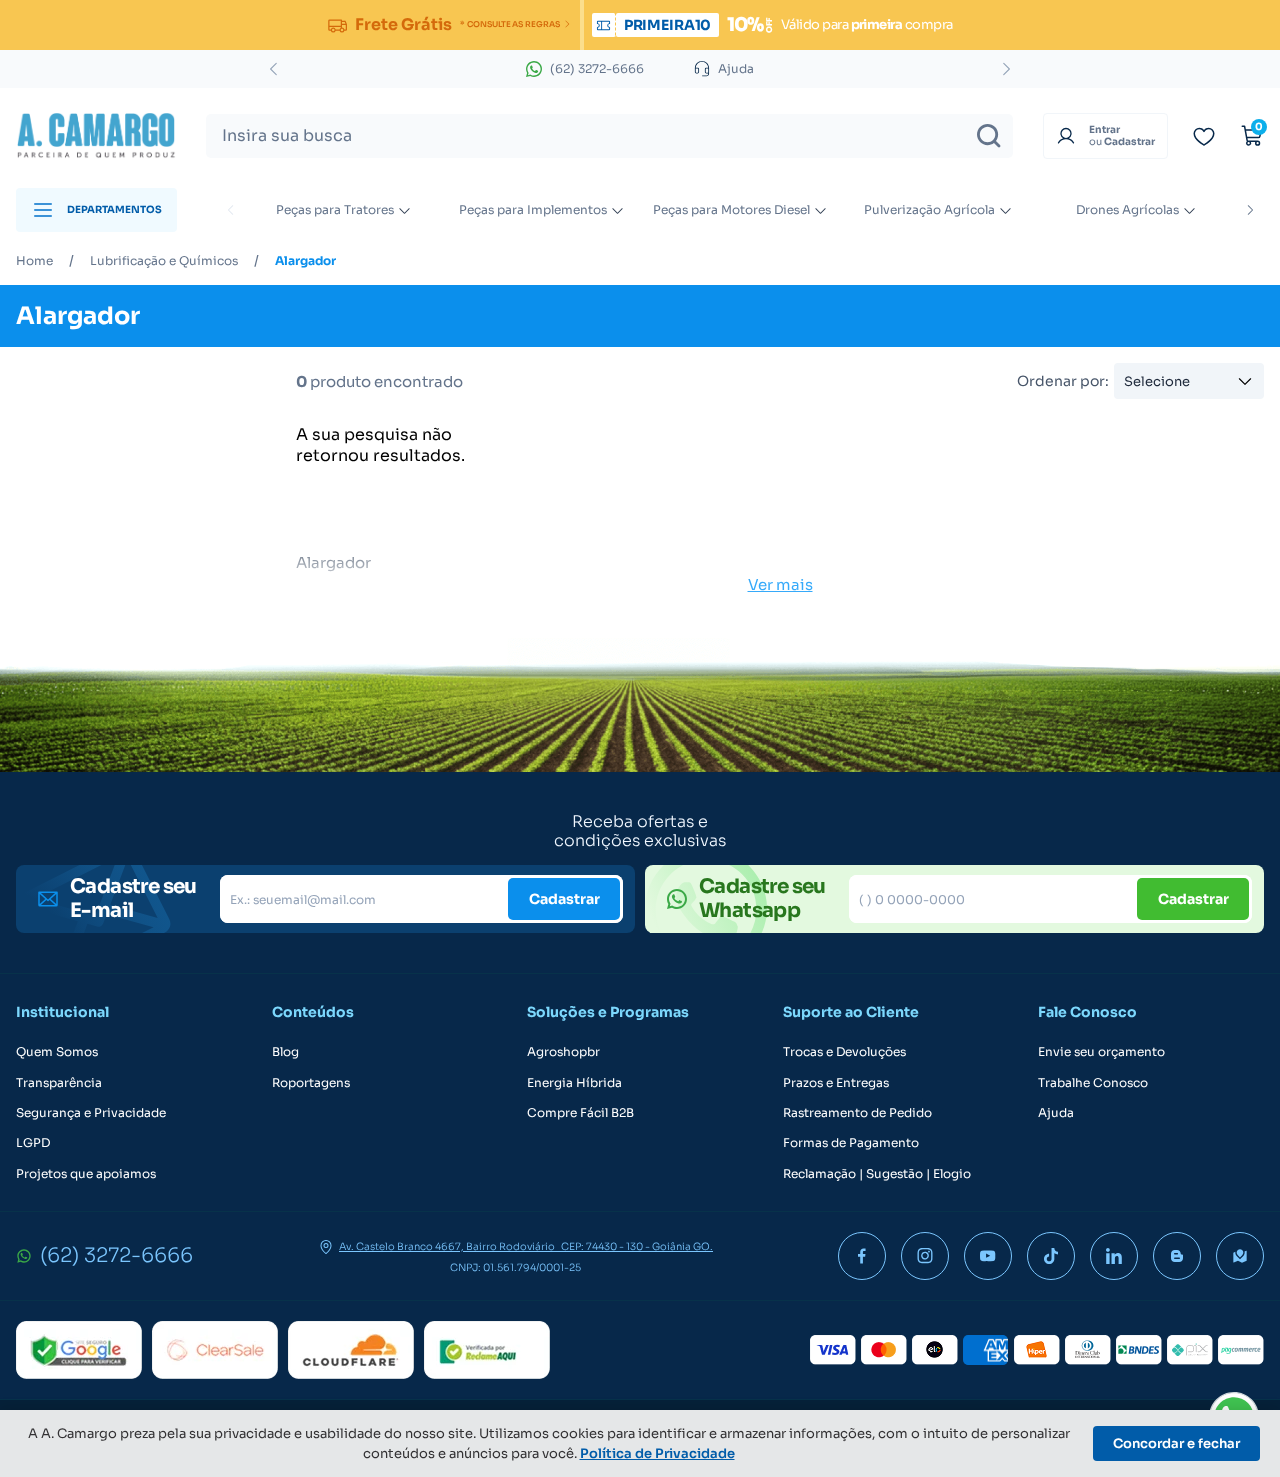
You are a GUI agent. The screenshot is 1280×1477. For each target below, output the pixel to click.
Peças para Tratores (335, 209)
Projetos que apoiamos (86, 1174)
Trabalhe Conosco (1093, 1083)
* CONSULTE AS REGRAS (509, 24)
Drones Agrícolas (1127, 209)
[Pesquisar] (989, 136)
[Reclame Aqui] (487, 1350)
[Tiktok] (1051, 1256)
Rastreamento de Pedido (857, 1113)
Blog (285, 1052)
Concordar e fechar (1176, 1443)
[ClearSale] (215, 1350)
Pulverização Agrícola (929, 209)
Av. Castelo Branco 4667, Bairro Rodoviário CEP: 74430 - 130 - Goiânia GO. (526, 1247)
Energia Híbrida (574, 1083)
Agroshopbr (563, 1052)
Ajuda (1056, 1113)
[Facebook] (862, 1256)
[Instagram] (925, 1256)
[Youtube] (988, 1256)
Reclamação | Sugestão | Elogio (877, 1174)
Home (34, 261)
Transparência (59, 1083)
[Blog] (1177, 1256)
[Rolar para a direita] (1250, 210)
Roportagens (311, 1083)
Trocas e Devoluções (844, 1052)
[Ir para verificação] (1204, 136)
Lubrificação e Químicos (164, 261)
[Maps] (1240, 1256)
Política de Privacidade (657, 1453)
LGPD (33, 1143)
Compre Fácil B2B (580, 1113)
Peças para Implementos (533, 209)
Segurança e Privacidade (91, 1113)
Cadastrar (564, 899)
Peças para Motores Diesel (731, 209)
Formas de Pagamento (851, 1143)
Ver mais (780, 584)
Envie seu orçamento (1101, 1052)
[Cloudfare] (351, 1350)
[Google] (79, 1350)
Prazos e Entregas (836, 1083)
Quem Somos (57, 1052)
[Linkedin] (1114, 1256)
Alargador (305, 261)
